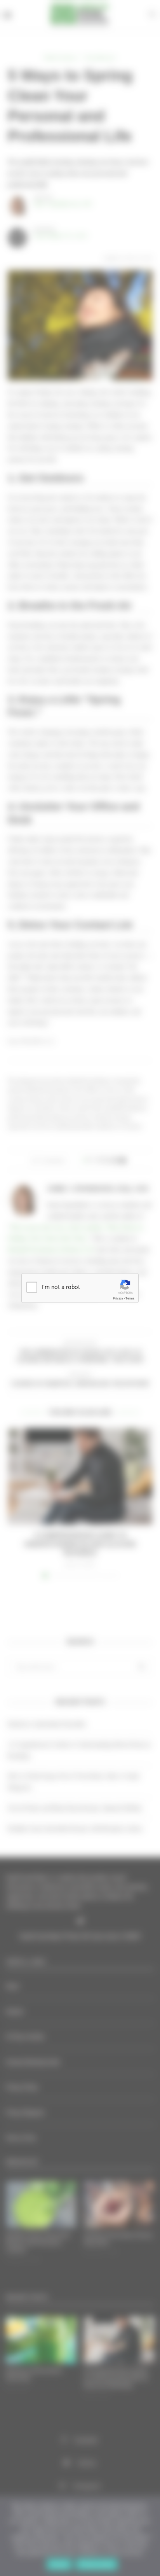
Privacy (118, 1298)
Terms (130, 1298)
